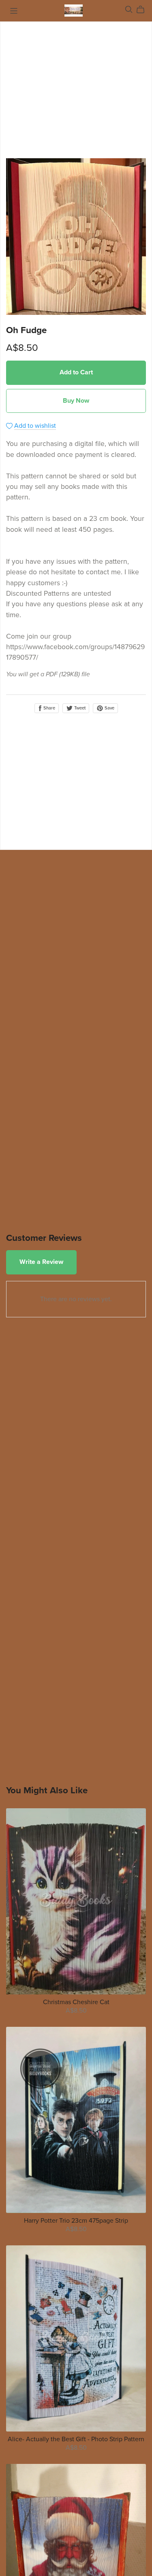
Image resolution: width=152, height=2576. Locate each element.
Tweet (79, 708)
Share (49, 708)
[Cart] (144, 10)
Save (109, 708)
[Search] (129, 10)
